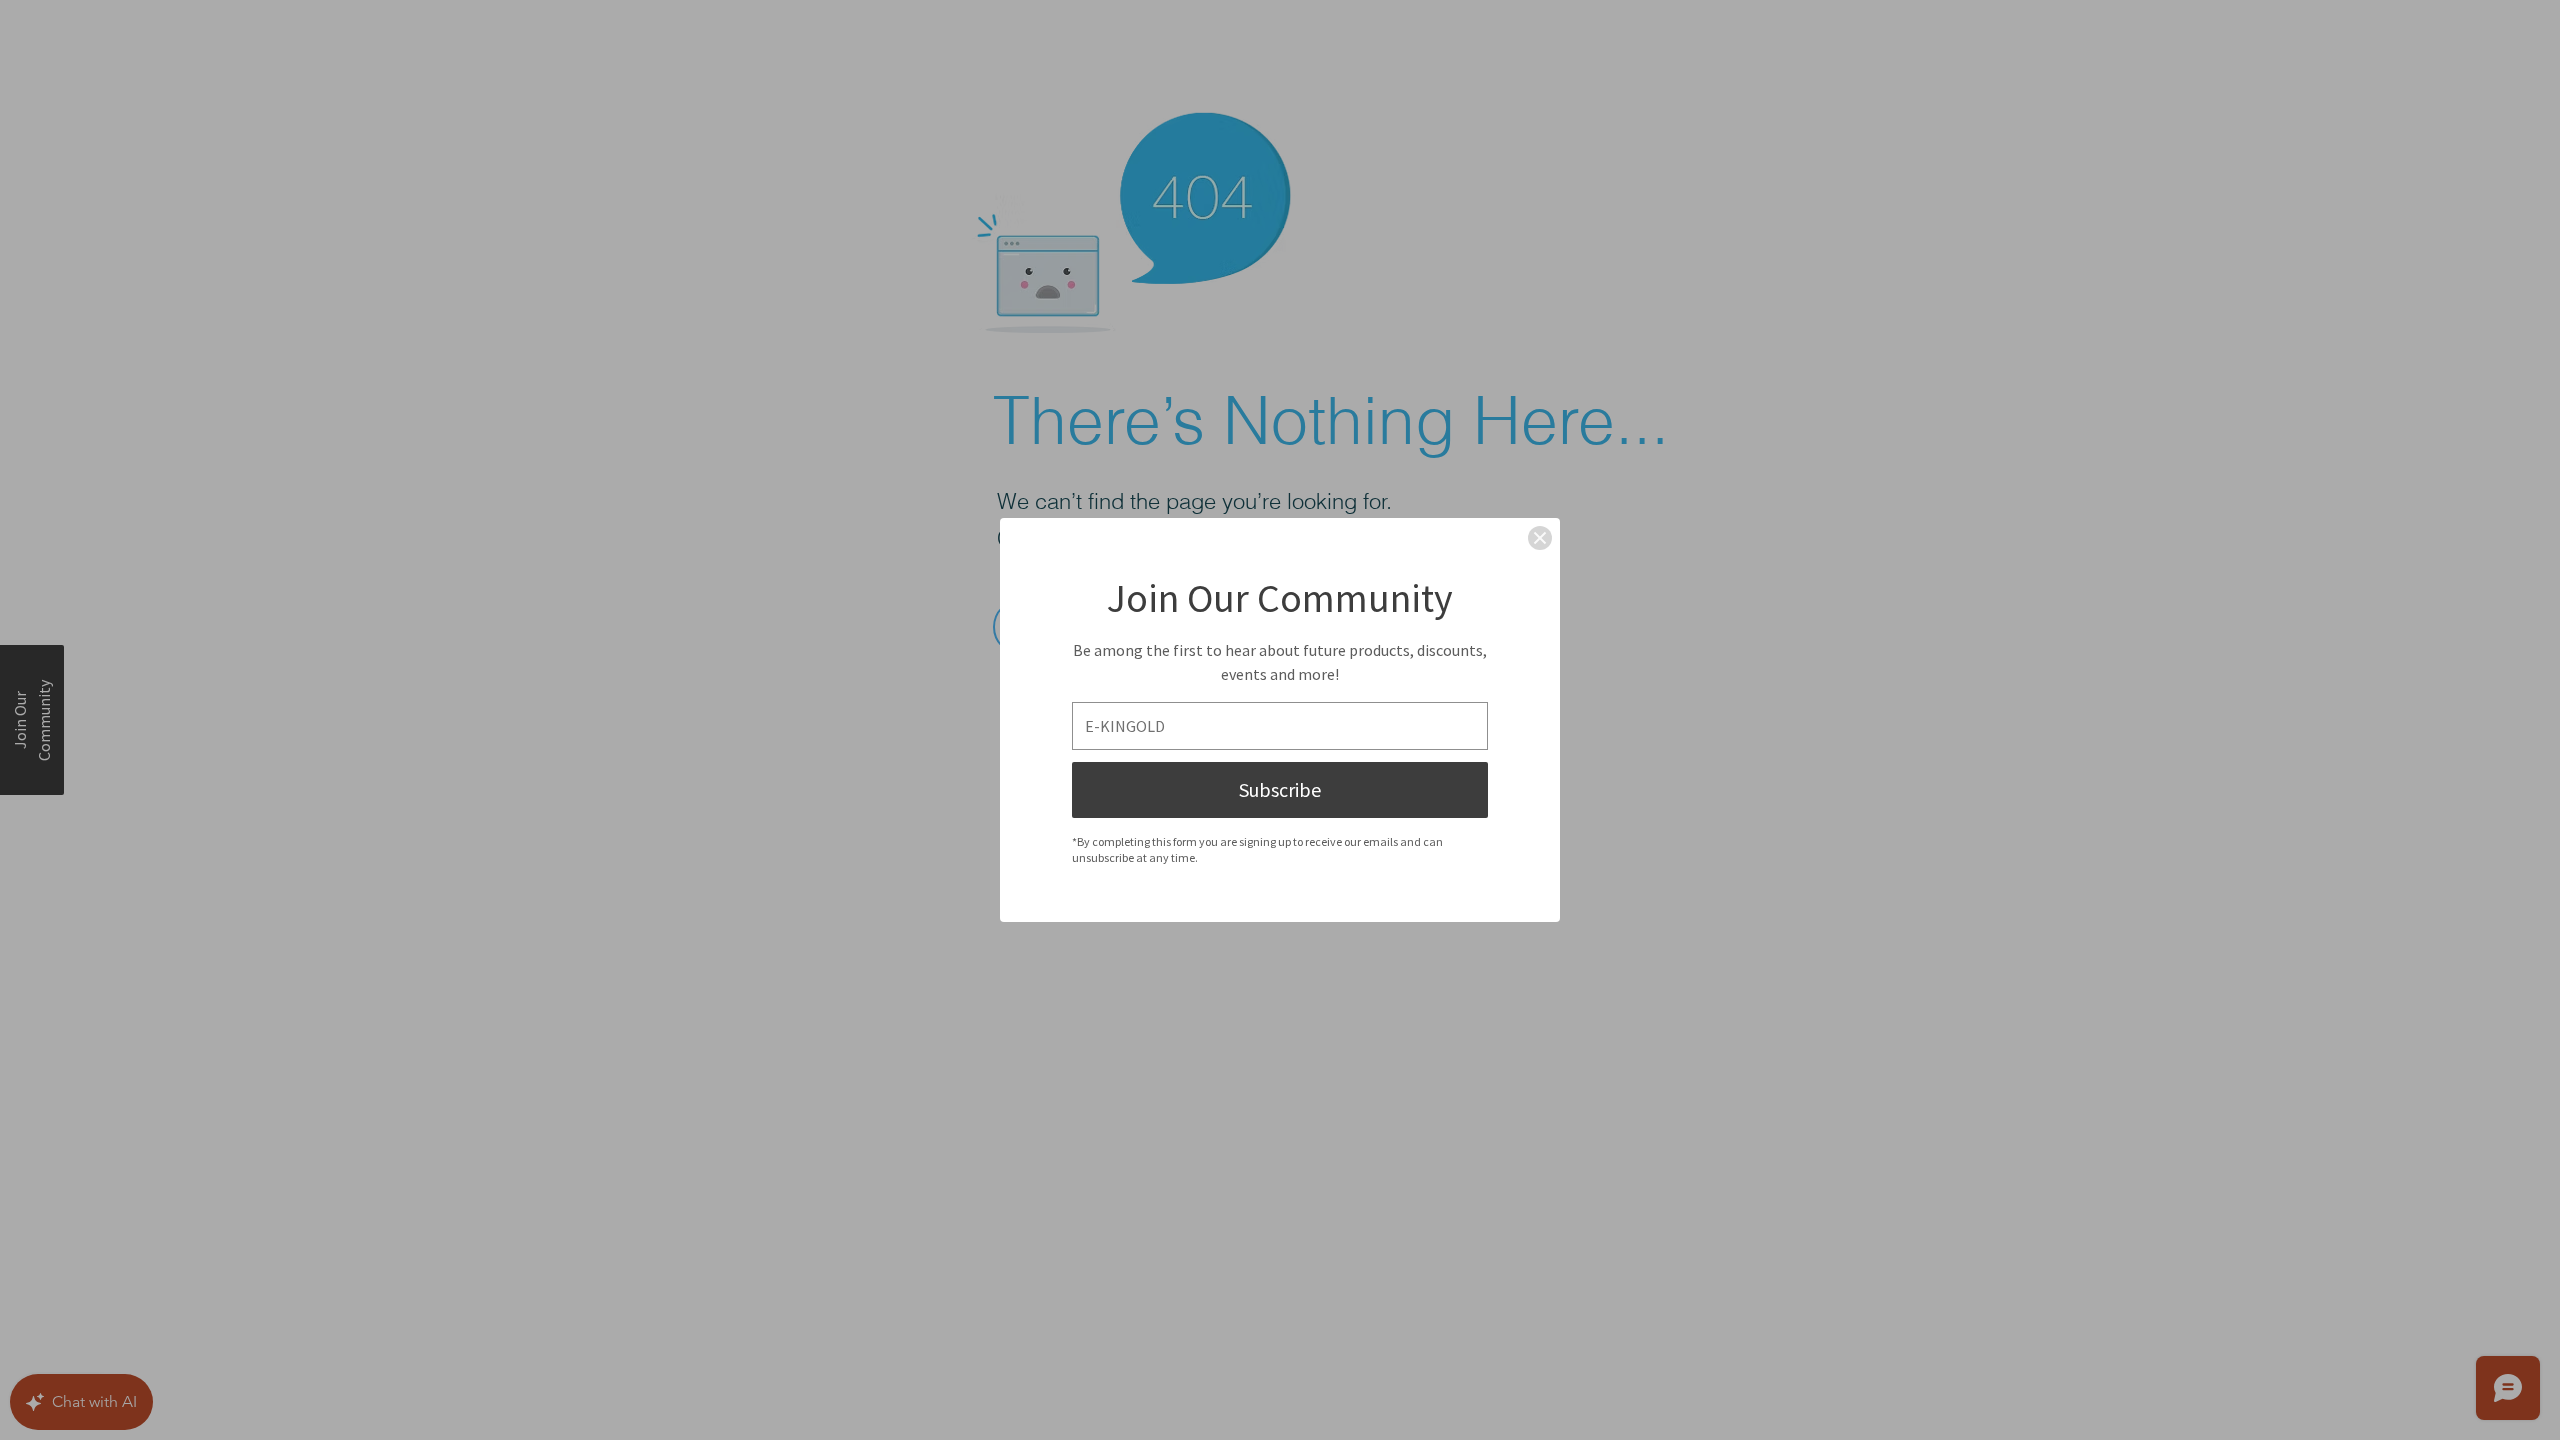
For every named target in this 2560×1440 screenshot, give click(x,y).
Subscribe (1280, 789)
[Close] (1540, 538)
